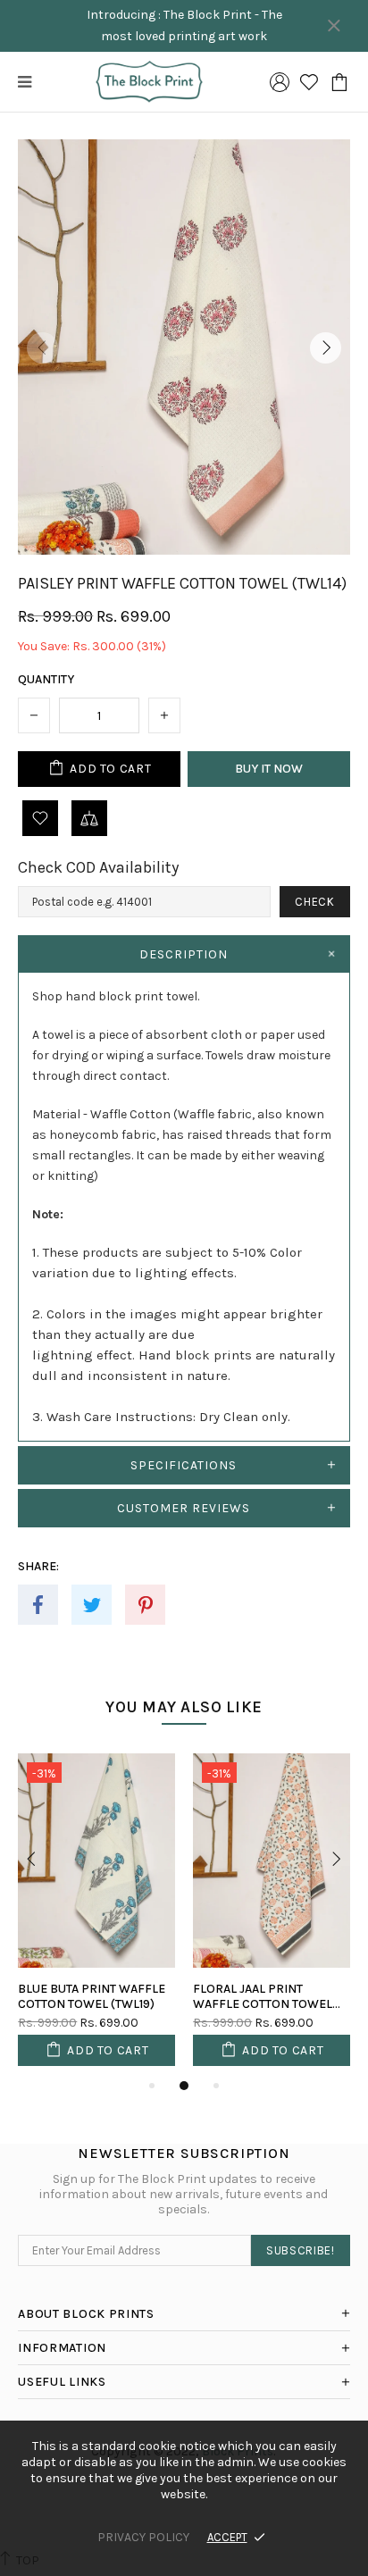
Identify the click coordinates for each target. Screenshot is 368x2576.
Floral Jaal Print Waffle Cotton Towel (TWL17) (263, 1996)
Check (314, 902)
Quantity (46, 679)
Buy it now (269, 769)
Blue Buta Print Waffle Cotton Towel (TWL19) (92, 1996)
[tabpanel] (96, 1914)
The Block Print (149, 82)
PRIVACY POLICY (143, 2537)
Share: (38, 1566)
